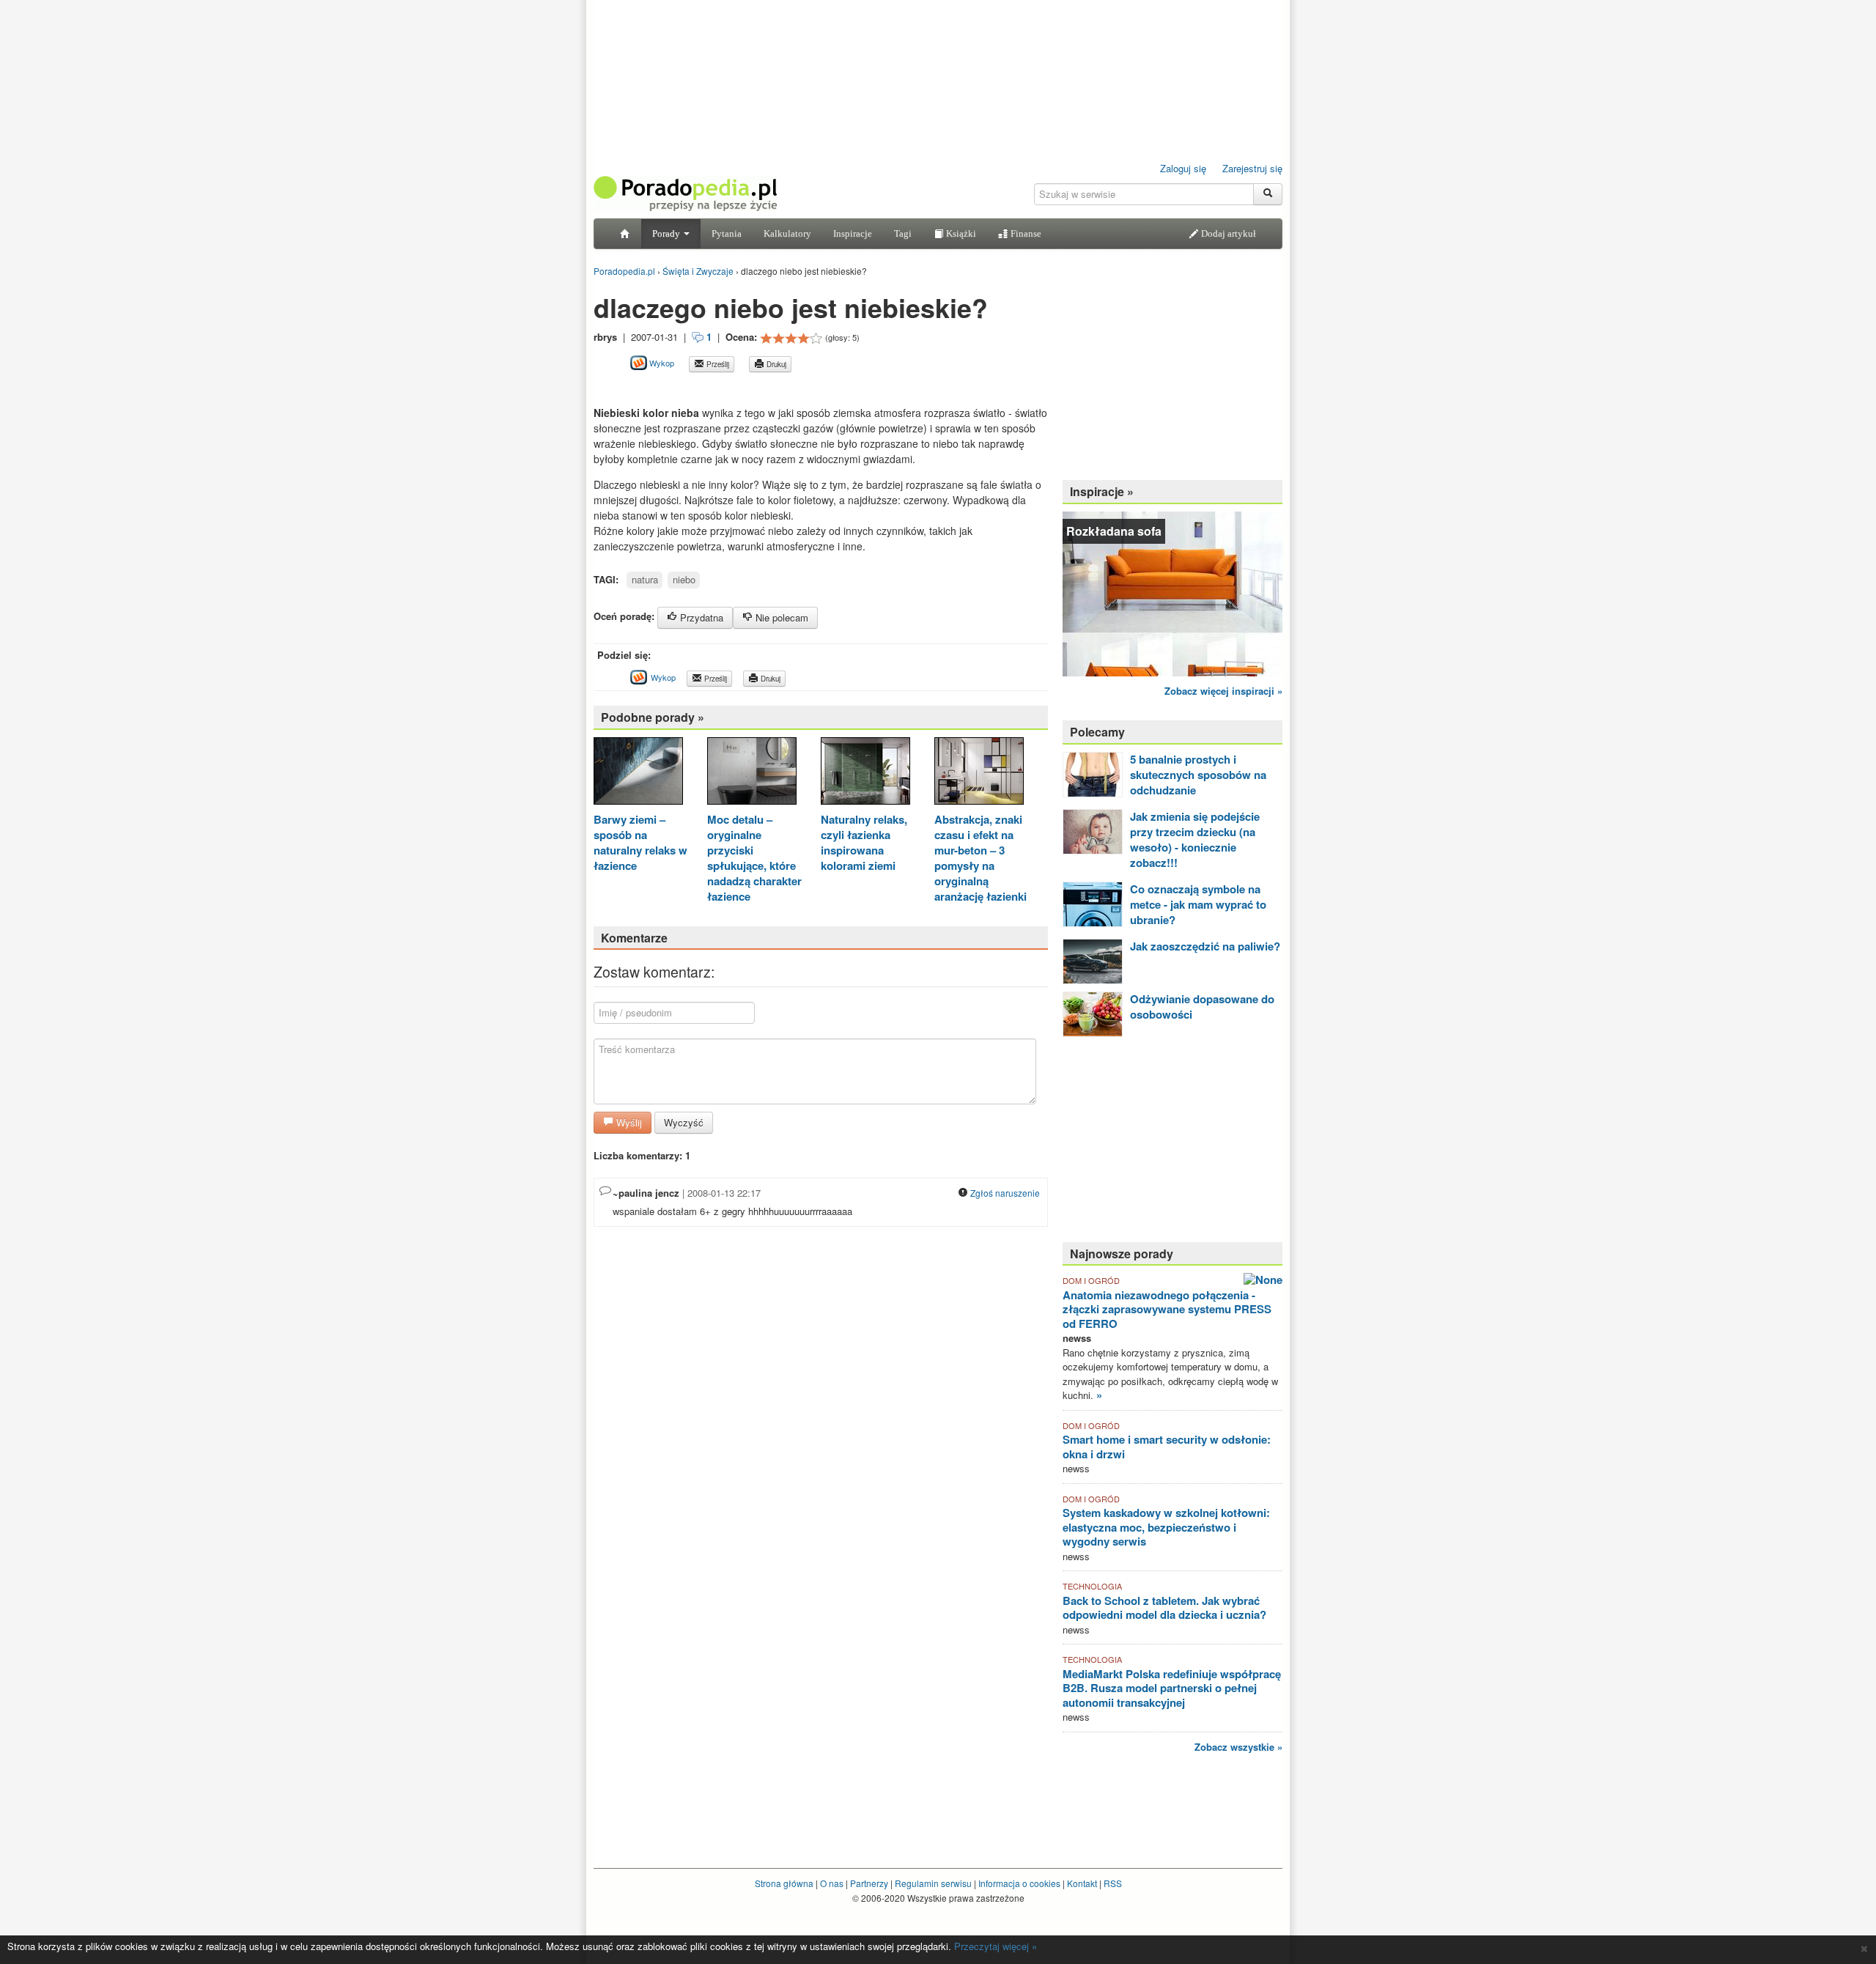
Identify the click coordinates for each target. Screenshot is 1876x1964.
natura (645, 579)
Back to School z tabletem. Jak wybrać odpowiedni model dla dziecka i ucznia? (1164, 1608)
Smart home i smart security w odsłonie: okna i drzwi (1167, 1447)
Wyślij (628, 1122)
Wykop (661, 363)
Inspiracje (853, 233)
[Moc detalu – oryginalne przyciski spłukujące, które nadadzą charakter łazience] (752, 773)
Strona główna (784, 1883)
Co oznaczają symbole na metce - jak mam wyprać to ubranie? (1198, 904)
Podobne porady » (653, 717)
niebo (684, 579)
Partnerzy (869, 1883)
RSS (1113, 1883)
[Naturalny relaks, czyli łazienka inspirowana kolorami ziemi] (865, 773)
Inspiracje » (1102, 491)
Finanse (1025, 233)
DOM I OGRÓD (1091, 1280)
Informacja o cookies (1019, 1883)
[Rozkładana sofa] (1172, 592)
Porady (667, 233)
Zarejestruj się (1252, 168)
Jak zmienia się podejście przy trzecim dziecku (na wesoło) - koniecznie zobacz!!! (1195, 839)
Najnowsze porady (1122, 1254)
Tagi (903, 233)
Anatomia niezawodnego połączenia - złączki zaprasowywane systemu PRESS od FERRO (1167, 1309)
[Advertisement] (765, 389)
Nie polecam (780, 617)
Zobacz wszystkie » (1238, 1747)
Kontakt (1082, 1883)
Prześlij (717, 364)
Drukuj (775, 364)
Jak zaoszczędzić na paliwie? (1205, 946)
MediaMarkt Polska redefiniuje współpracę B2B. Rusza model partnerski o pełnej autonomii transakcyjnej (1172, 1688)
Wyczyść (684, 1122)
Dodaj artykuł (1227, 233)
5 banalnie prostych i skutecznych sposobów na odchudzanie (1198, 775)
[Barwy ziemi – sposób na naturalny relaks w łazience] (638, 773)
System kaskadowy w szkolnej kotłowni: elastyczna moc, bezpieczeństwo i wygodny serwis (1166, 1527)
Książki (960, 233)
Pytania (727, 233)
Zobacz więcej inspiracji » (1223, 691)
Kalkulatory (787, 233)
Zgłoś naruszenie (1004, 1193)
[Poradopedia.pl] (685, 192)
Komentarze (634, 938)
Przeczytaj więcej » (996, 1946)
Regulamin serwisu (933, 1883)
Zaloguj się (1183, 168)
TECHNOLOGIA (1092, 1586)
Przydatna (700, 617)
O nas (832, 1883)
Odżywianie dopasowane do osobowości (1202, 1007)
